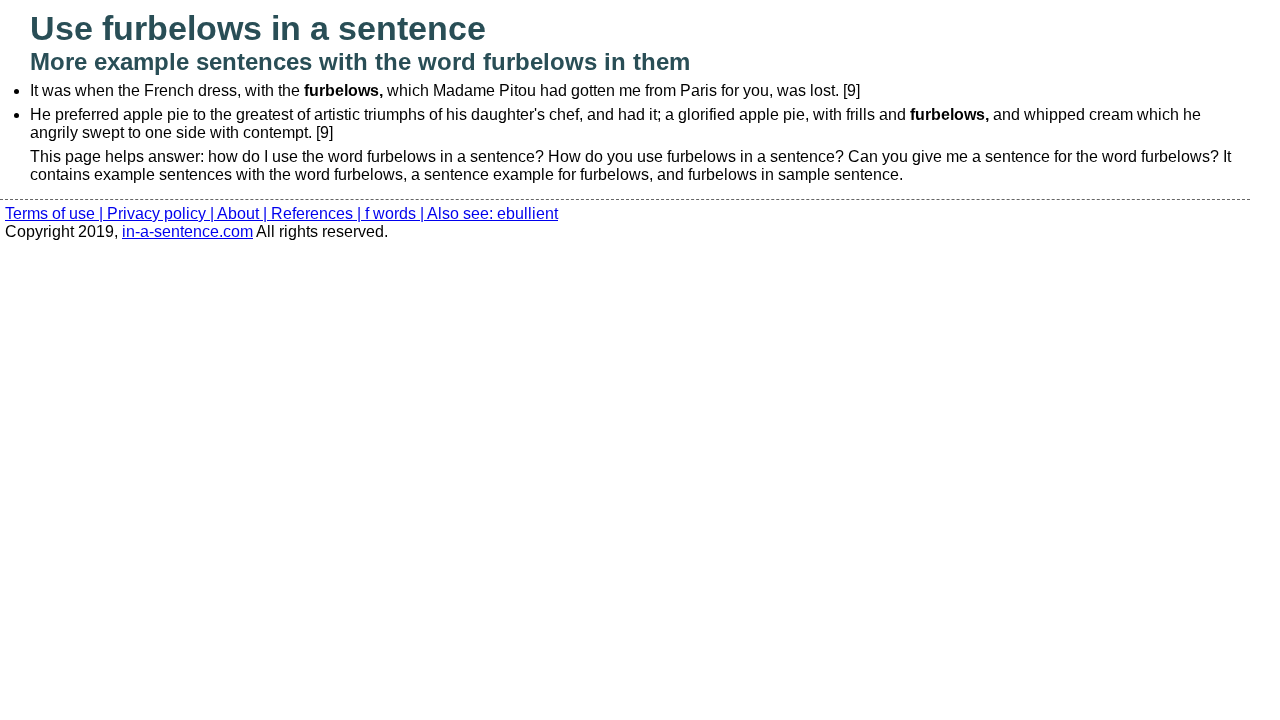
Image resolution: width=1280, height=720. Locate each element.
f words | (396, 213)
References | (318, 213)
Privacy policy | (162, 213)
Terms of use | (56, 213)
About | (244, 213)
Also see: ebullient (492, 213)
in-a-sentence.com (187, 231)
